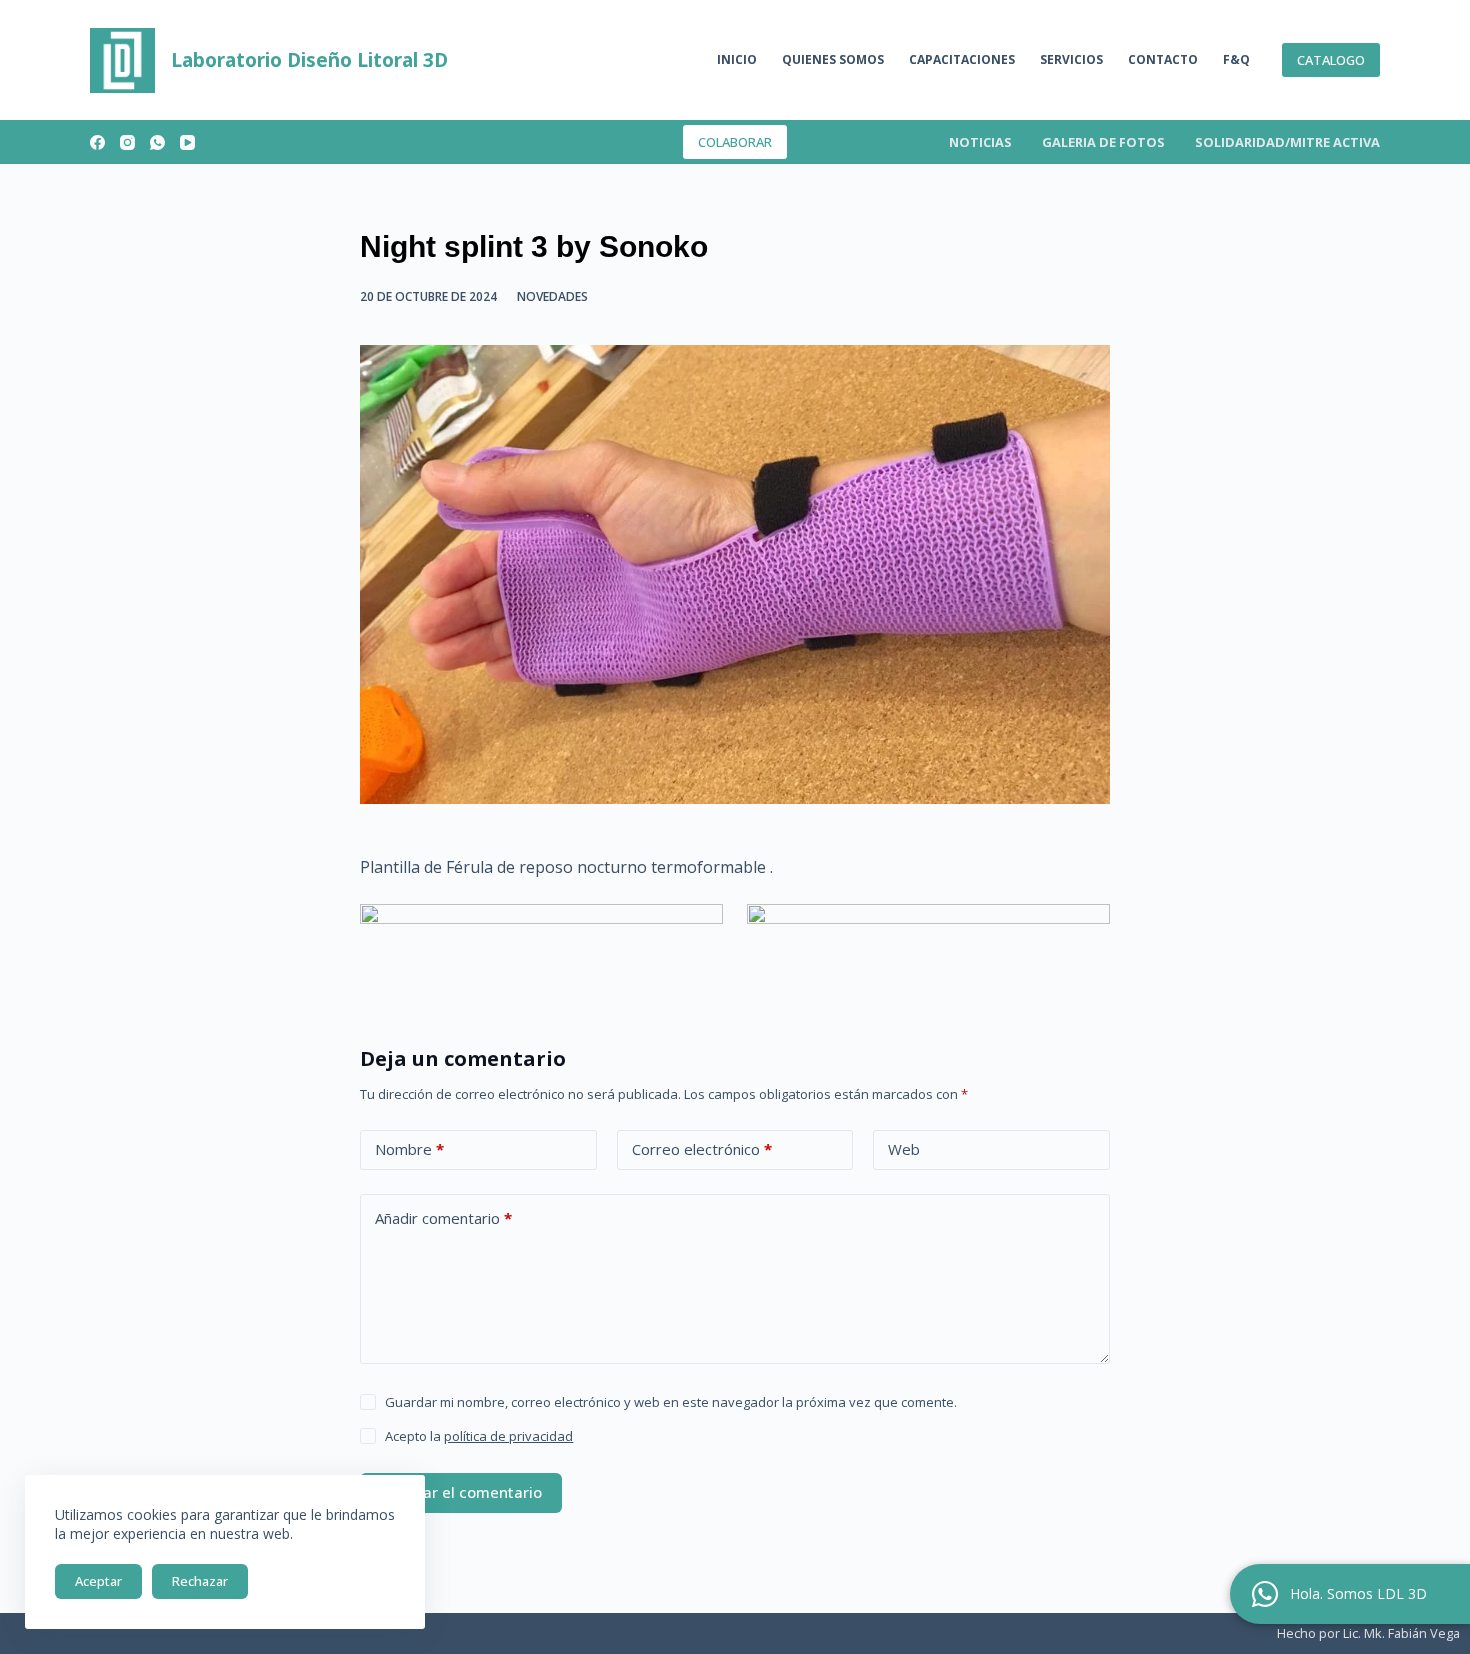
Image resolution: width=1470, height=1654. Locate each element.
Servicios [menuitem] (1071, 59)
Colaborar (735, 142)
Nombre (409, 1149)
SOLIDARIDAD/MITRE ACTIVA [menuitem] (1287, 141)
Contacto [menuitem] (1163, 59)
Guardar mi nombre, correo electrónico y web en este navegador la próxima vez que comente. (671, 1402)
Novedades (552, 296)
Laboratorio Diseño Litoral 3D (309, 59)
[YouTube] (187, 142)
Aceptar (98, 1581)
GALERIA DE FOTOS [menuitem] (1103, 141)
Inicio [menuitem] (737, 59)
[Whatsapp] (1265, 1594)
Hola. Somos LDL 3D (1358, 1593)
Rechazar (200, 1581)
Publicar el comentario (461, 1492)
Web (904, 1149)
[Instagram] (127, 142)
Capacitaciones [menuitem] (962, 59)
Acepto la (479, 1436)
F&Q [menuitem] (1236, 59)
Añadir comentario (443, 1218)
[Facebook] (97, 142)
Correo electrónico (702, 1149)
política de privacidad (508, 1436)
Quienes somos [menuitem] (833, 59)
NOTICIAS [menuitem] (980, 141)
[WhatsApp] (157, 142)
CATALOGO (1331, 60)
